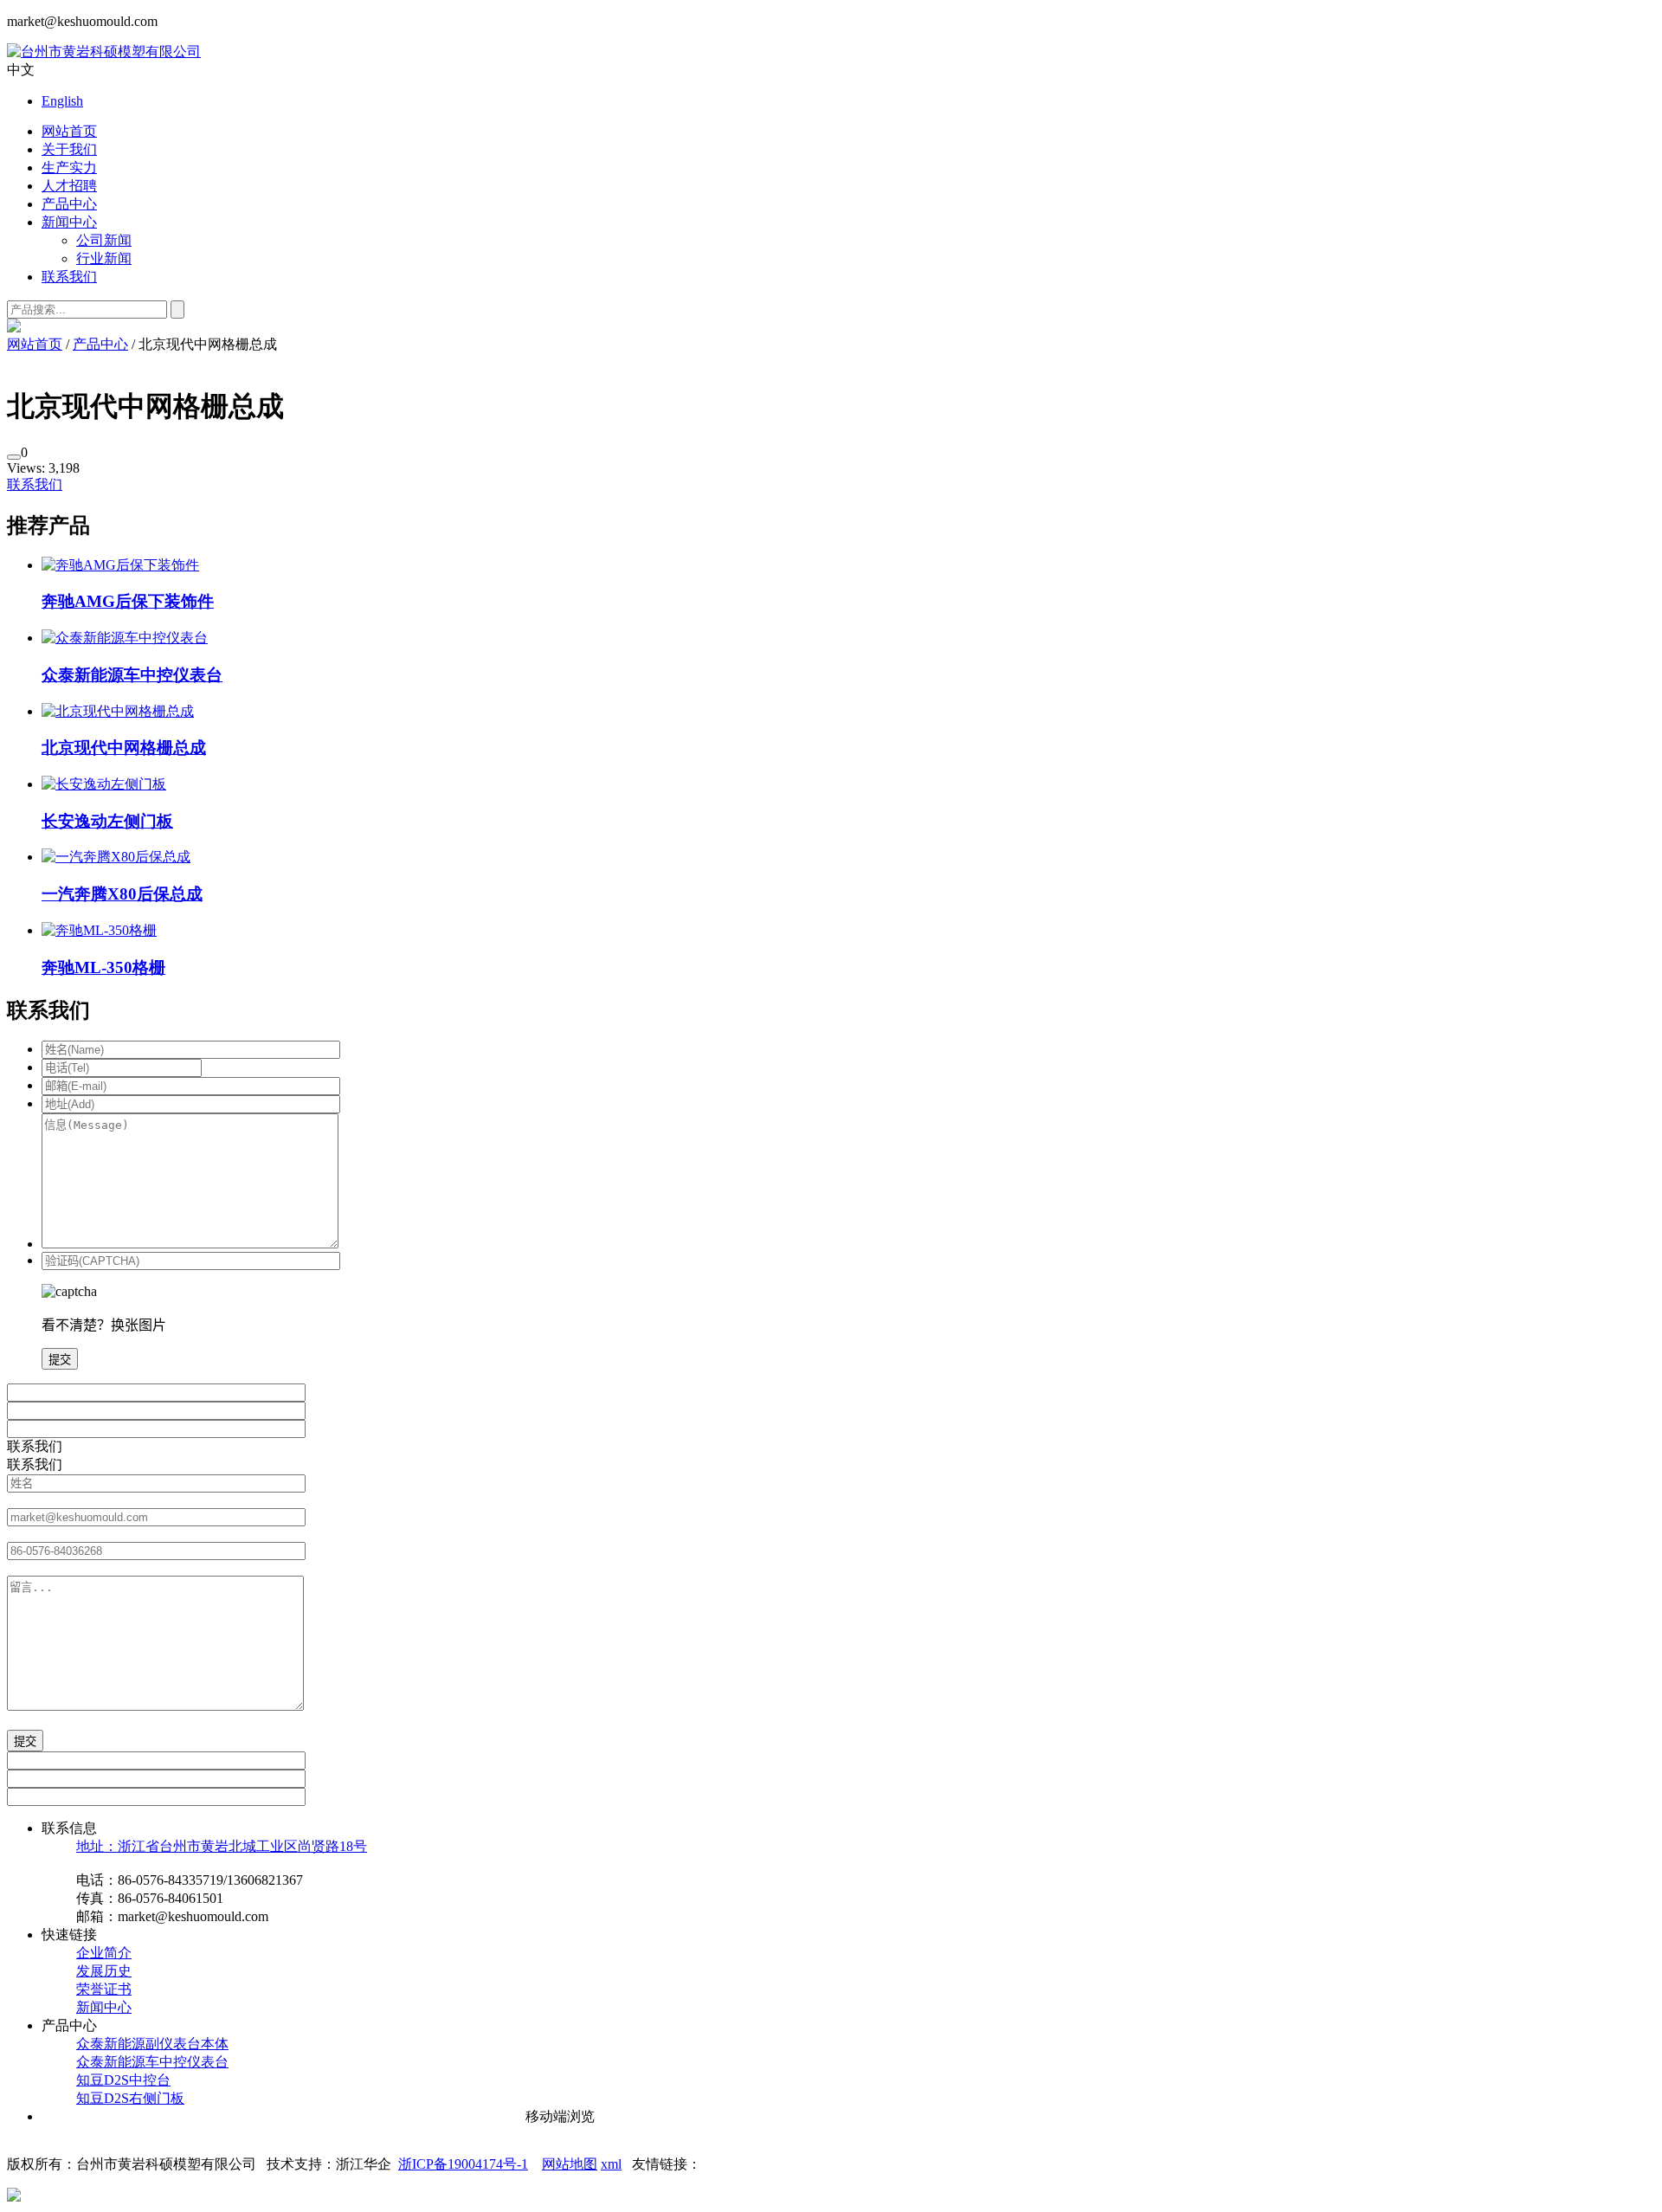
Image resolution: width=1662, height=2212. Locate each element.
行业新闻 (104, 258)
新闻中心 (69, 222)
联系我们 (69, 277)
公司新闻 (104, 240)
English (62, 101)
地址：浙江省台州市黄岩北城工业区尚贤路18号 (222, 1846)
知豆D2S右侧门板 (130, 2098)
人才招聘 (69, 186)
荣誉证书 (104, 1989)
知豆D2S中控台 (123, 2080)
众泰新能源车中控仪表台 (152, 2062)
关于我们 (69, 149)
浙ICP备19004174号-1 (463, 2164)
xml (611, 2164)
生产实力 (69, 168)
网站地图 (570, 2164)
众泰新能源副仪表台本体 (152, 2044)
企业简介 (104, 1953)
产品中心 (69, 204)
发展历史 (104, 1971)
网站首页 (69, 131)
